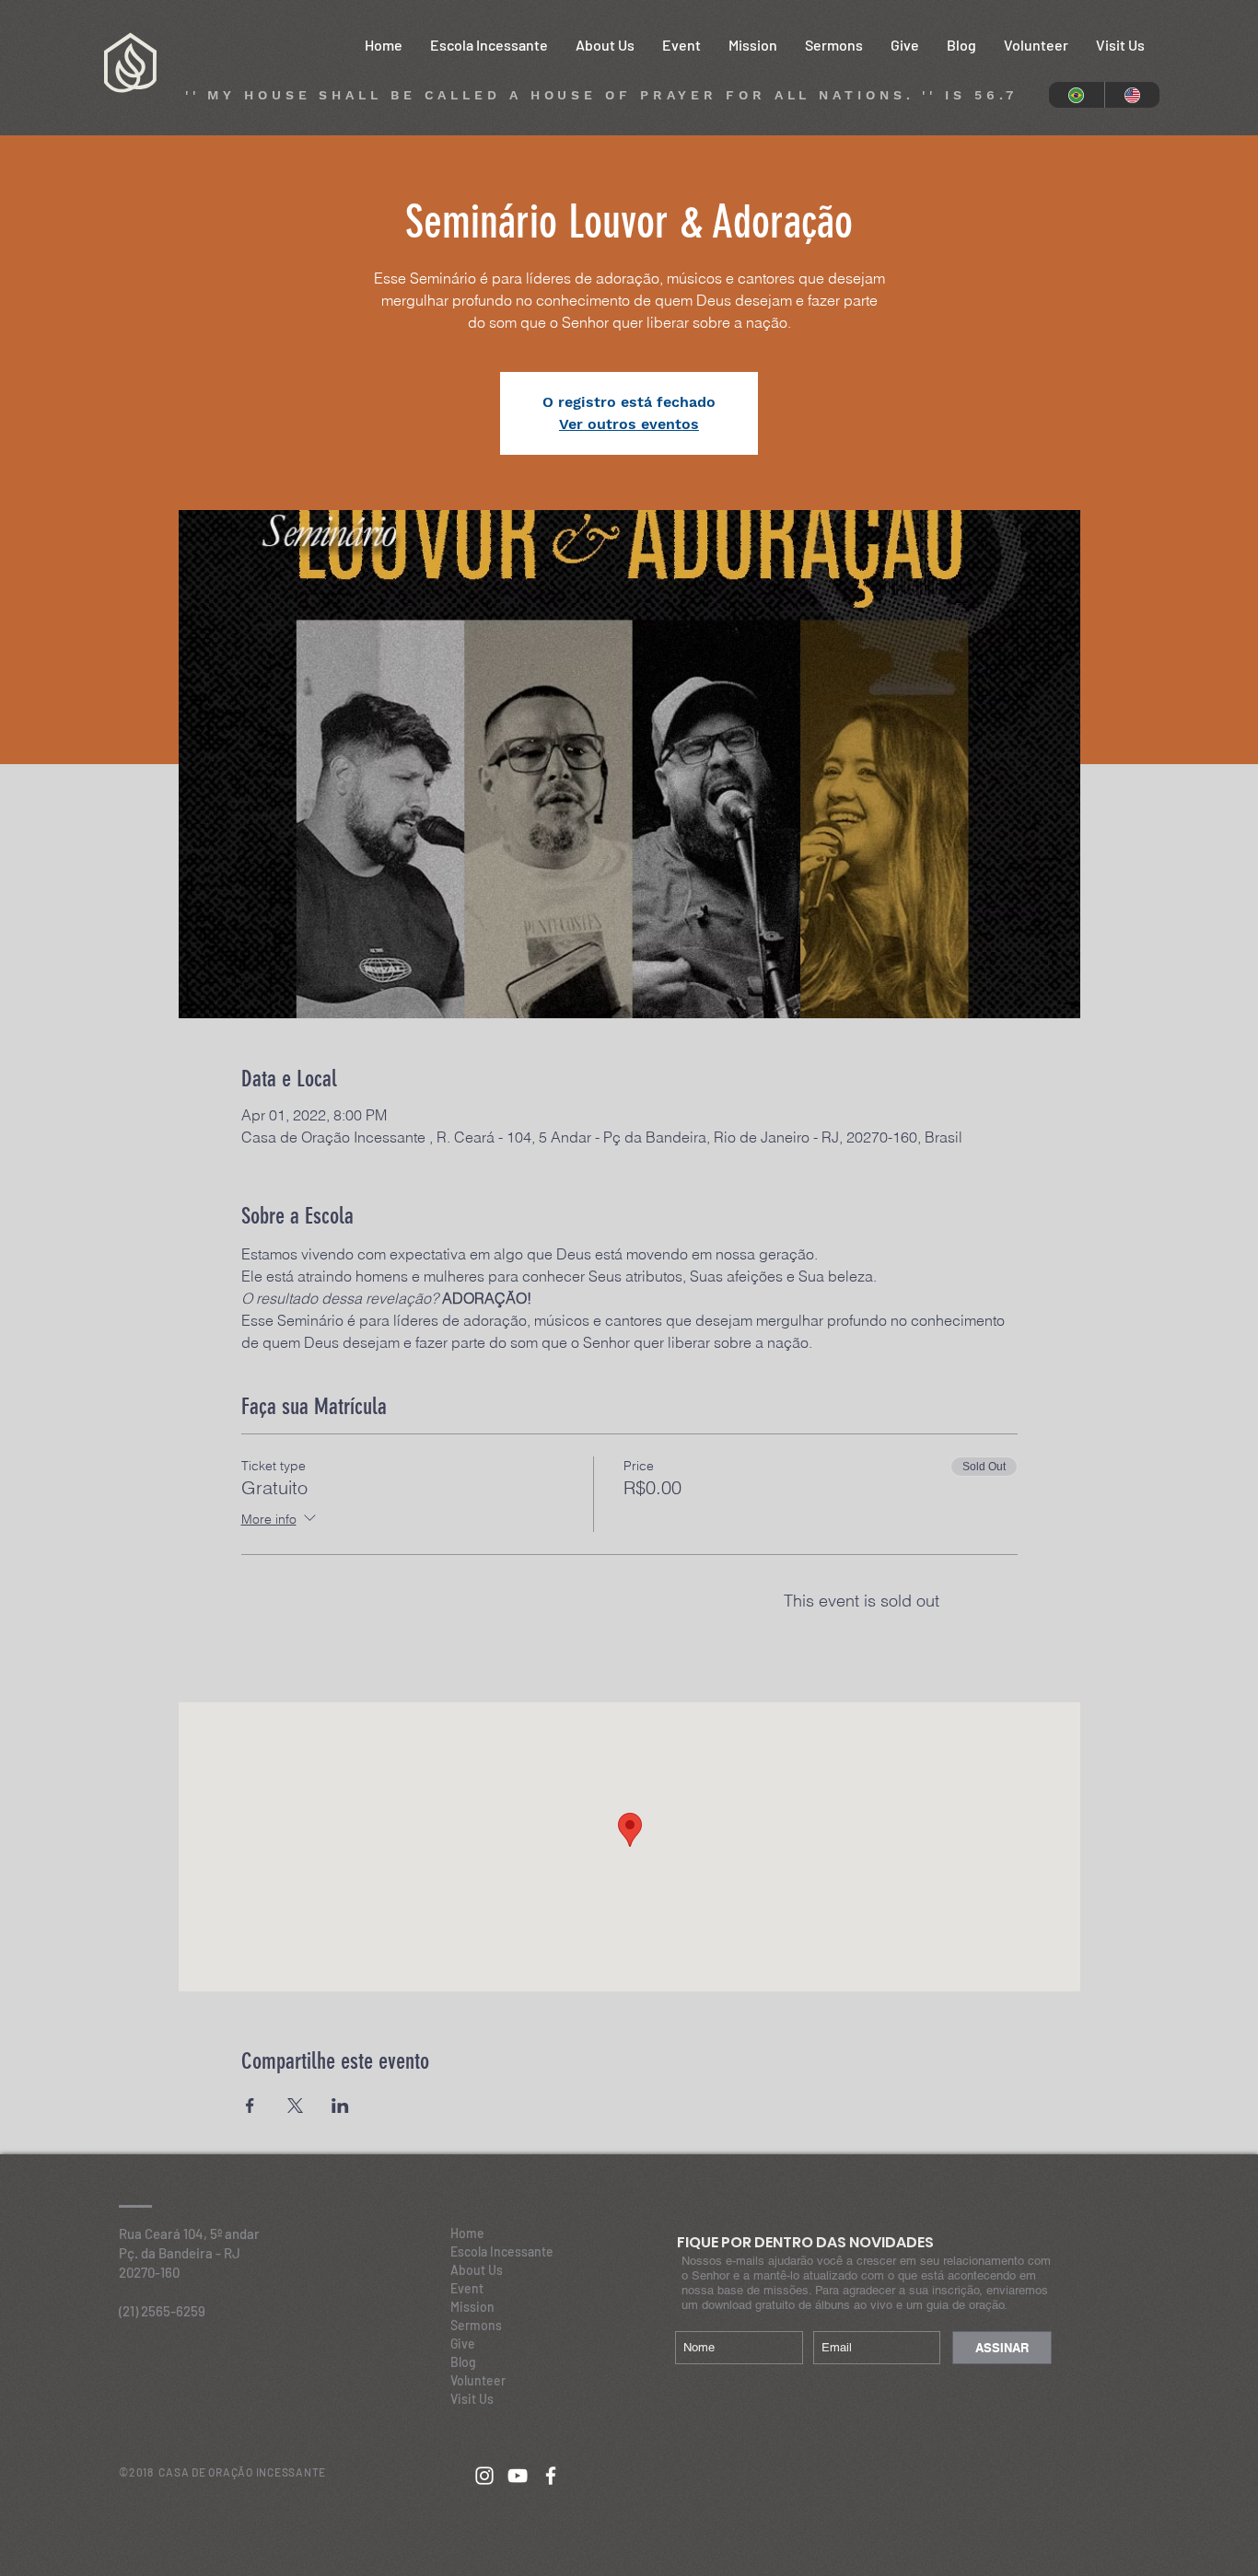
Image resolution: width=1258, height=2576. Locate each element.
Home (467, 2233)
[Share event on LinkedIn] (340, 2106)
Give (463, 2344)
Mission (472, 2307)
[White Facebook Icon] (551, 2476)
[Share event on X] (295, 2106)
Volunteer (478, 2380)
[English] (1132, 95)
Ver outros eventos (629, 424)
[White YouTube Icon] (518, 2476)
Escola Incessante (502, 2251)
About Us (477, 2270)
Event (467, 2288)
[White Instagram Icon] (484, 2476)
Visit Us (472, 2399)
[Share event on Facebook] (250, 2106)
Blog (463, 2362)
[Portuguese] (1077, 95)
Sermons (476, 2325)
